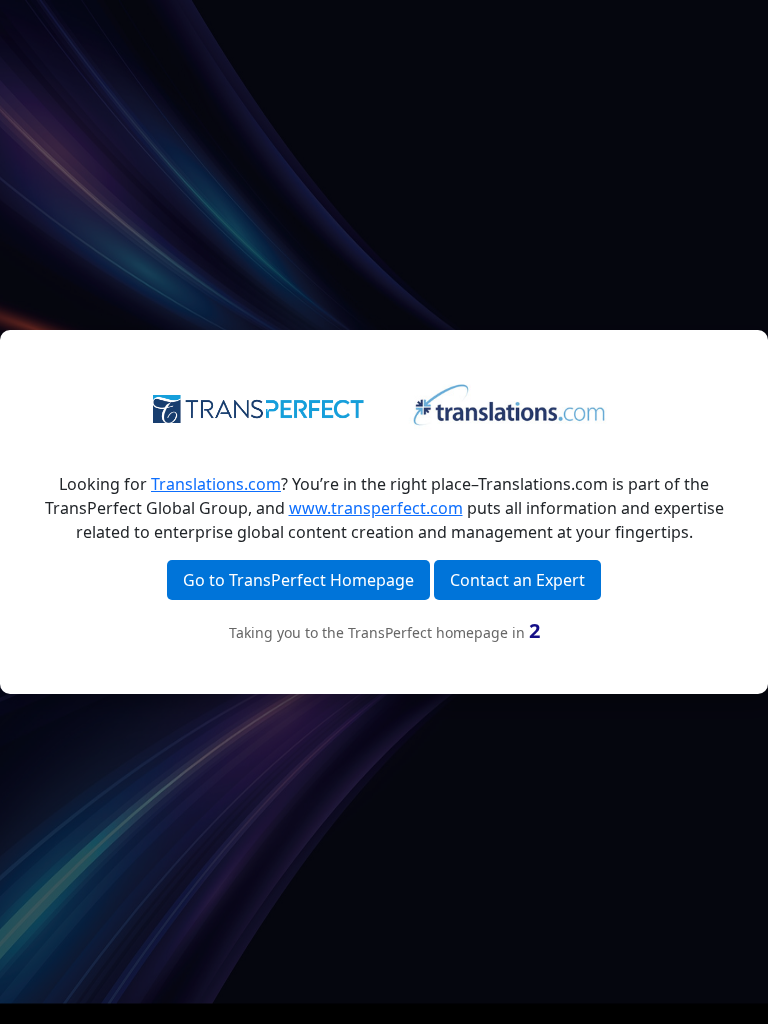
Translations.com (216, 484)
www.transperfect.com (376, 508)
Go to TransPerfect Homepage (298, 580)
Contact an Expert (517, 580)
